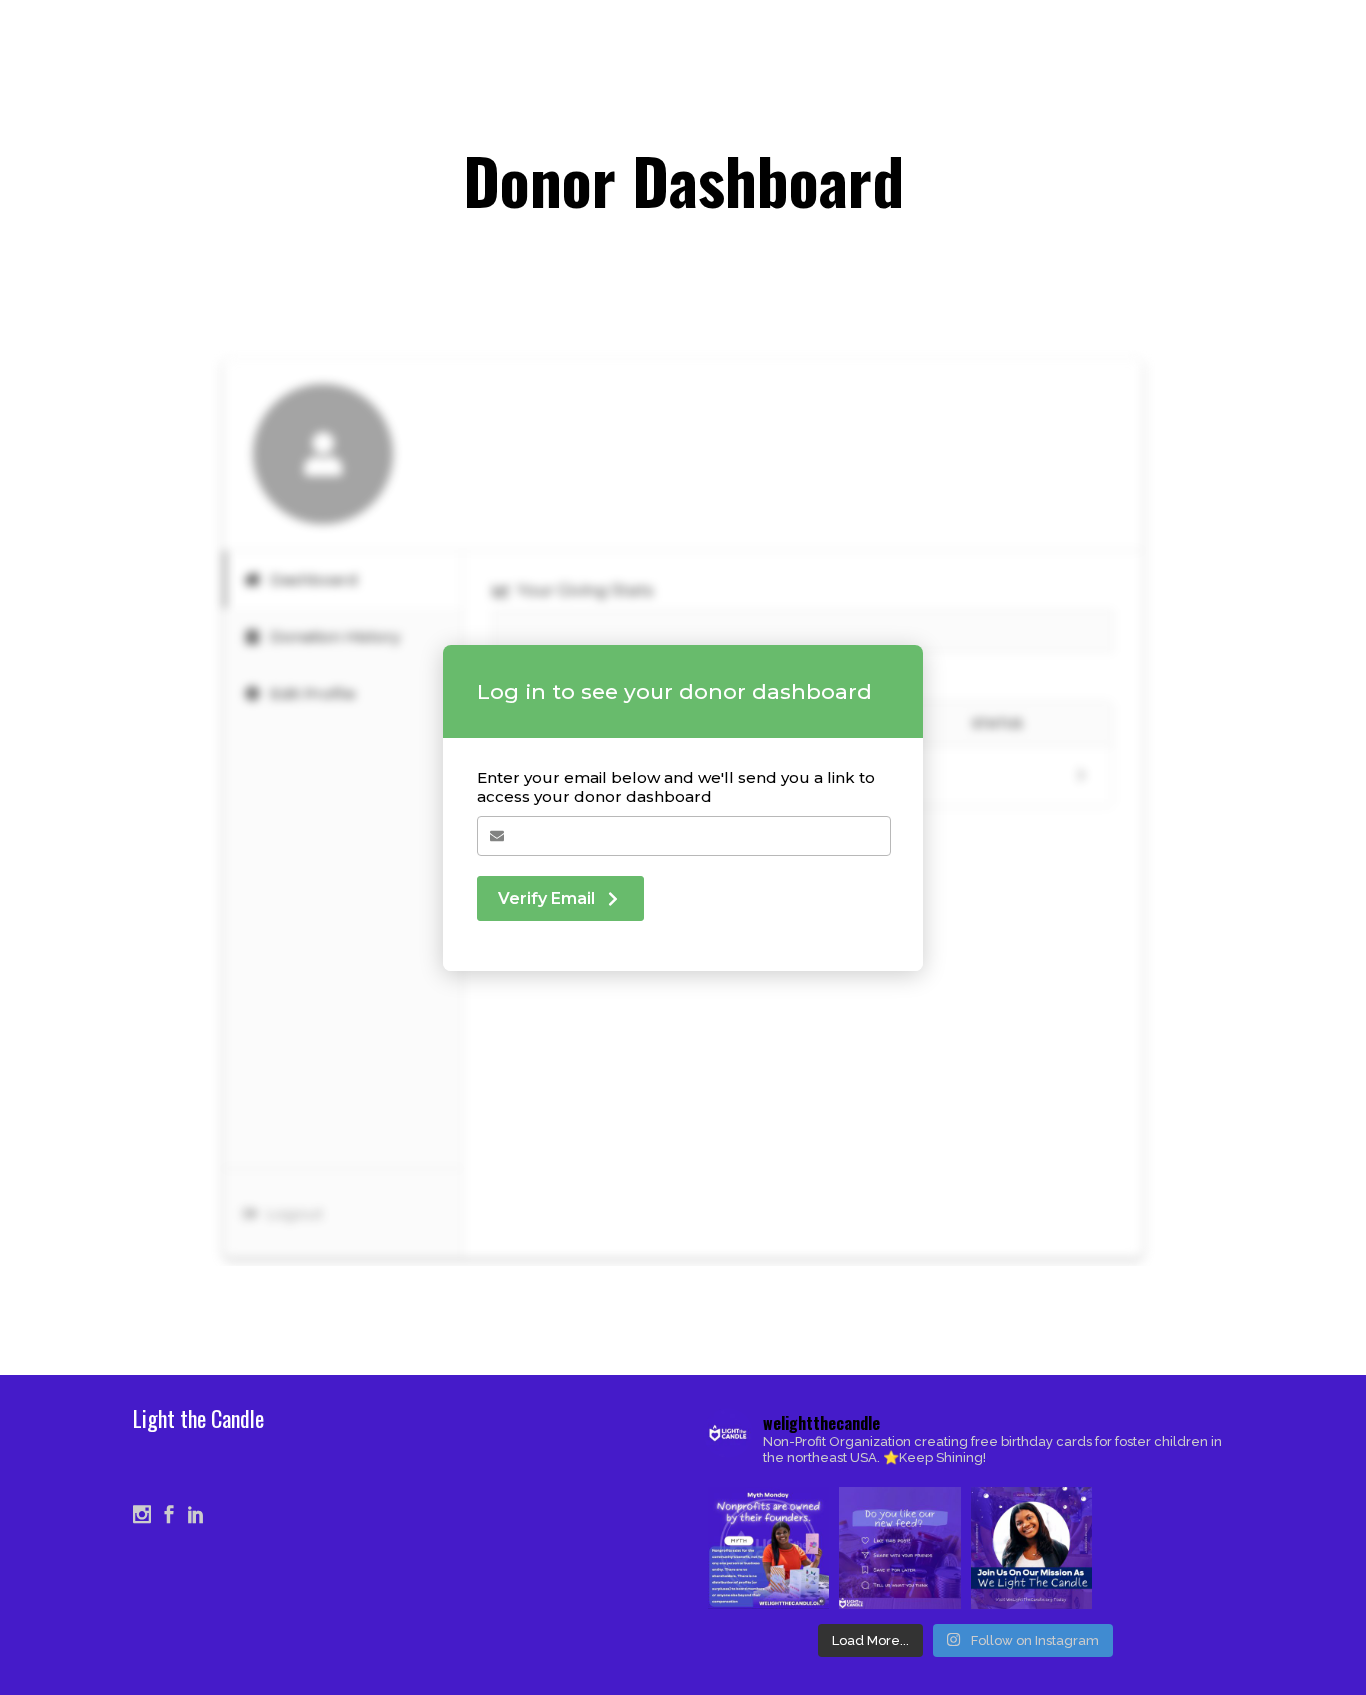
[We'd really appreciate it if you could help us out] (899, 1547)
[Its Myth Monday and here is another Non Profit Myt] (768, 1547)
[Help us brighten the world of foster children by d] (1031, 1547)
